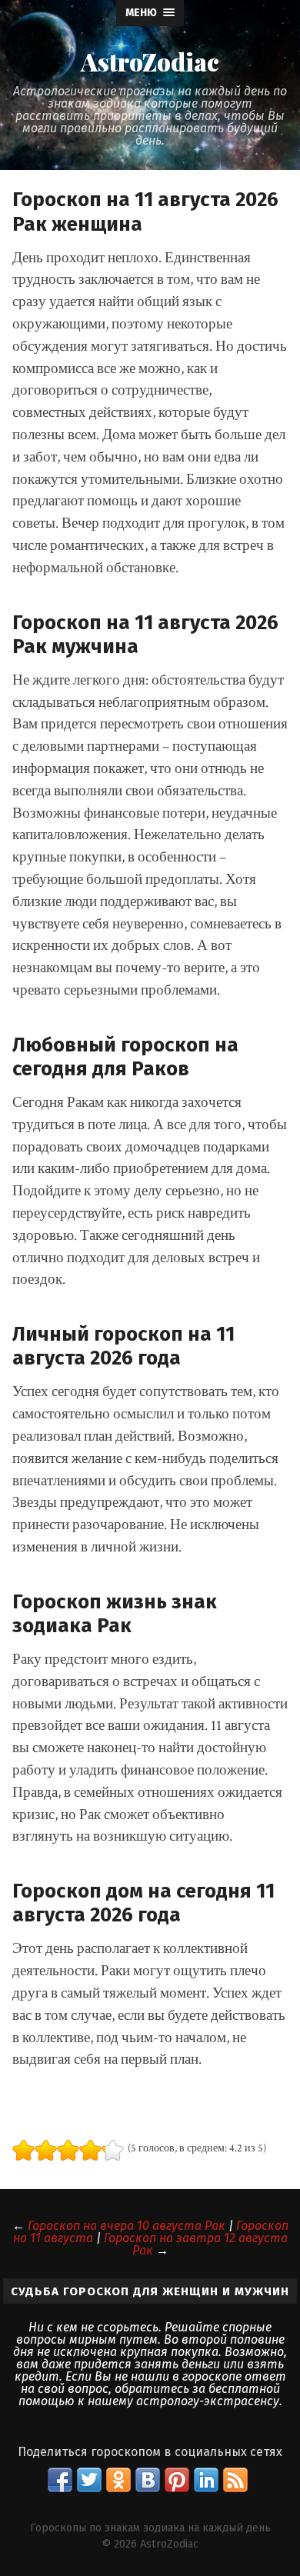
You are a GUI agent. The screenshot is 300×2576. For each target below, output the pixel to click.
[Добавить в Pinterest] (177, 2480)
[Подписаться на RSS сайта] (235, 2480)
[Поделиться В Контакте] (148, 2480)
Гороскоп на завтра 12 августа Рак (196, 2244)
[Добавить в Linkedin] (206, 2480)
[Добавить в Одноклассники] (118, 2480)
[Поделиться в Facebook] (60, 2480)
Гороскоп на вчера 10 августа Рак (127, 2226)
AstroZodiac (150, 62)
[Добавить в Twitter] (89, 2480)
